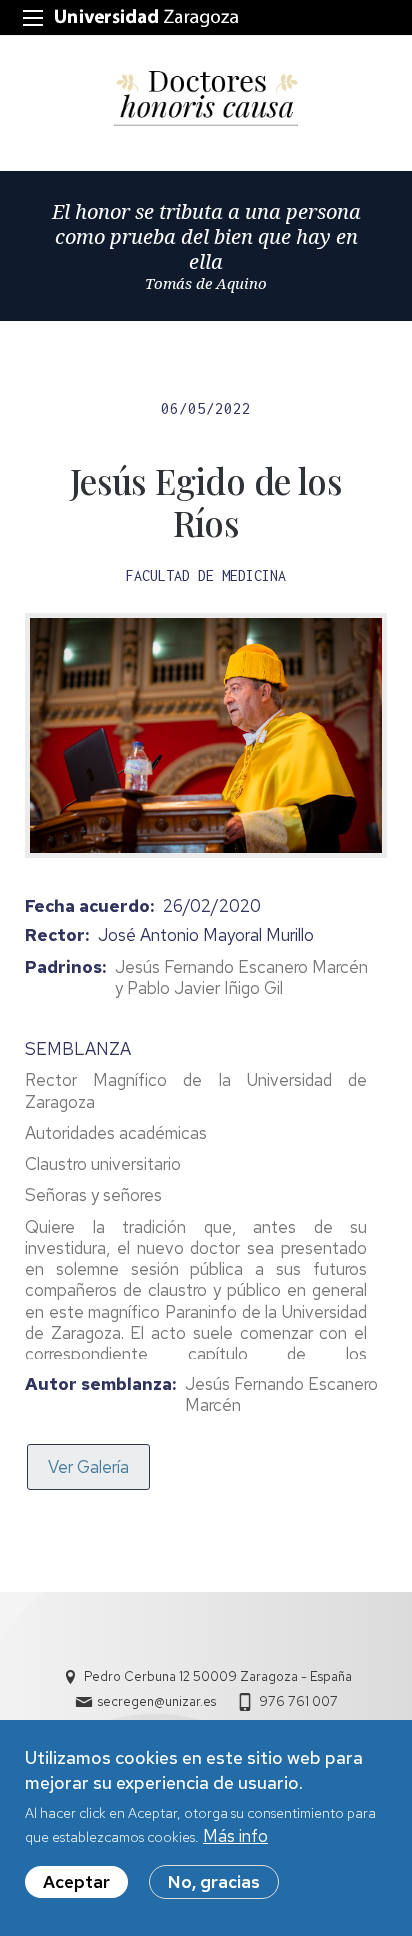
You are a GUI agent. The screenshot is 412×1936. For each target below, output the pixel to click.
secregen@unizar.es (157, 1701)
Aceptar (76, 1882)
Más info (235, 1836)
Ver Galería (88, 1467)
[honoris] (205, 98)
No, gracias (214, 1882)
